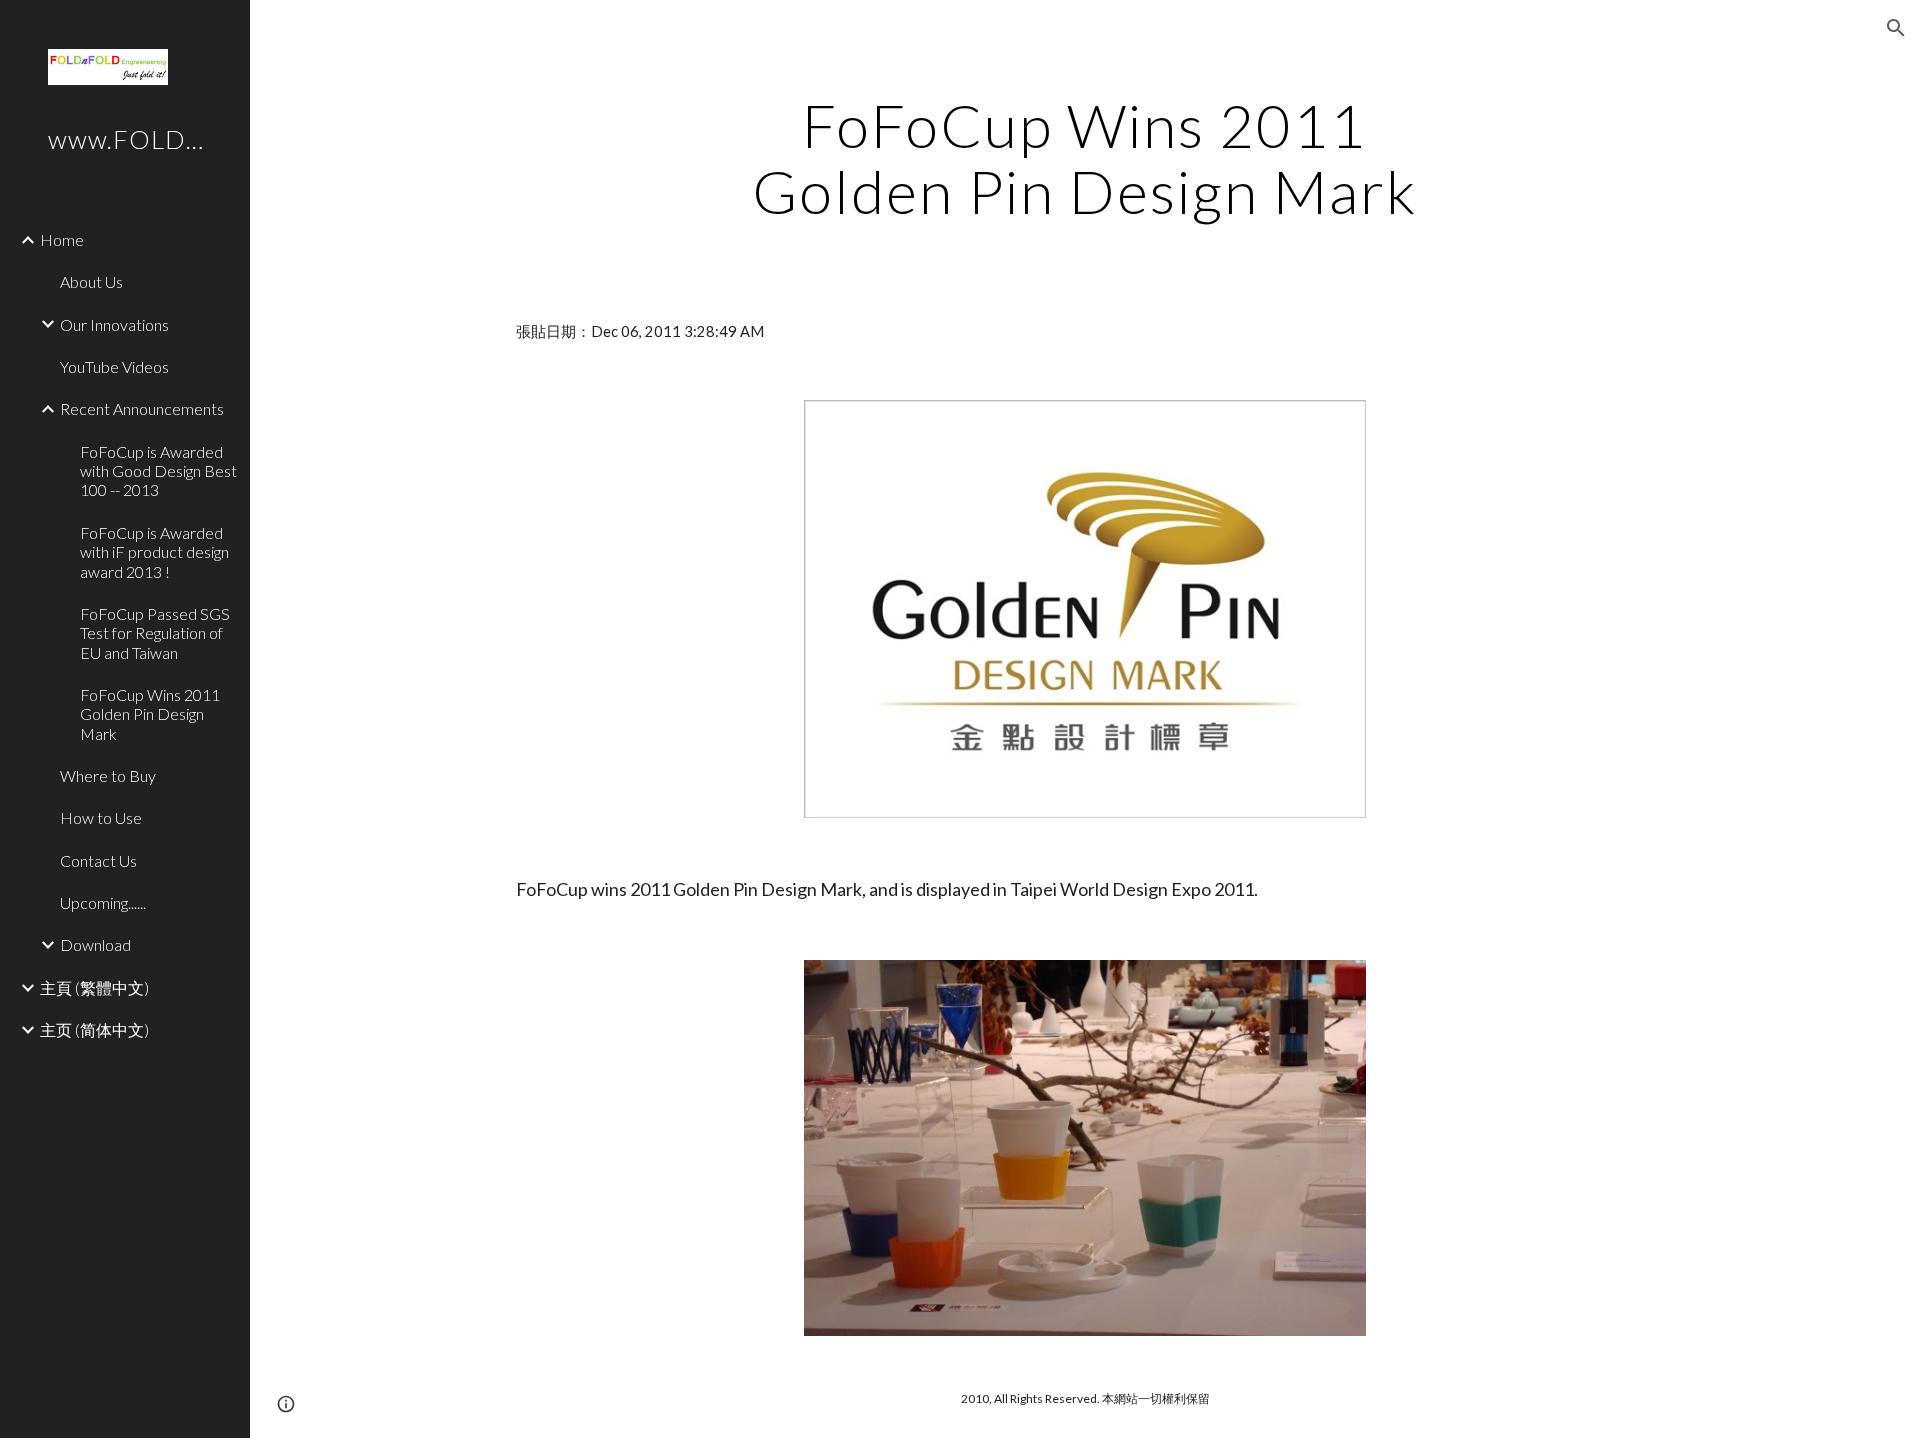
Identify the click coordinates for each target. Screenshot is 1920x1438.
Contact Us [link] (98, 860)
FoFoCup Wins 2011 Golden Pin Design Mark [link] (150, 714)
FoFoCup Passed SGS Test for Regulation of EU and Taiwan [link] (155, 633)
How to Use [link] (101, 817)
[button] (1896, 28)
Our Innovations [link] (114, 324)
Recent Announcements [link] (142, 408)
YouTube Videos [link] (114, 366)
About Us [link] (91, 281)
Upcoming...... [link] (103, 902)
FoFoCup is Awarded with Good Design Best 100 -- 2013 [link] (158, 471)
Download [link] (95, 944)
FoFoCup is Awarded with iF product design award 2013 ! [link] (154, 552)
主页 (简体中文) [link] (94, 1029)
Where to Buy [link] (108, 775)
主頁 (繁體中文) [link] (94, 987)
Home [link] (62, 239)
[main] (1085, 158)
